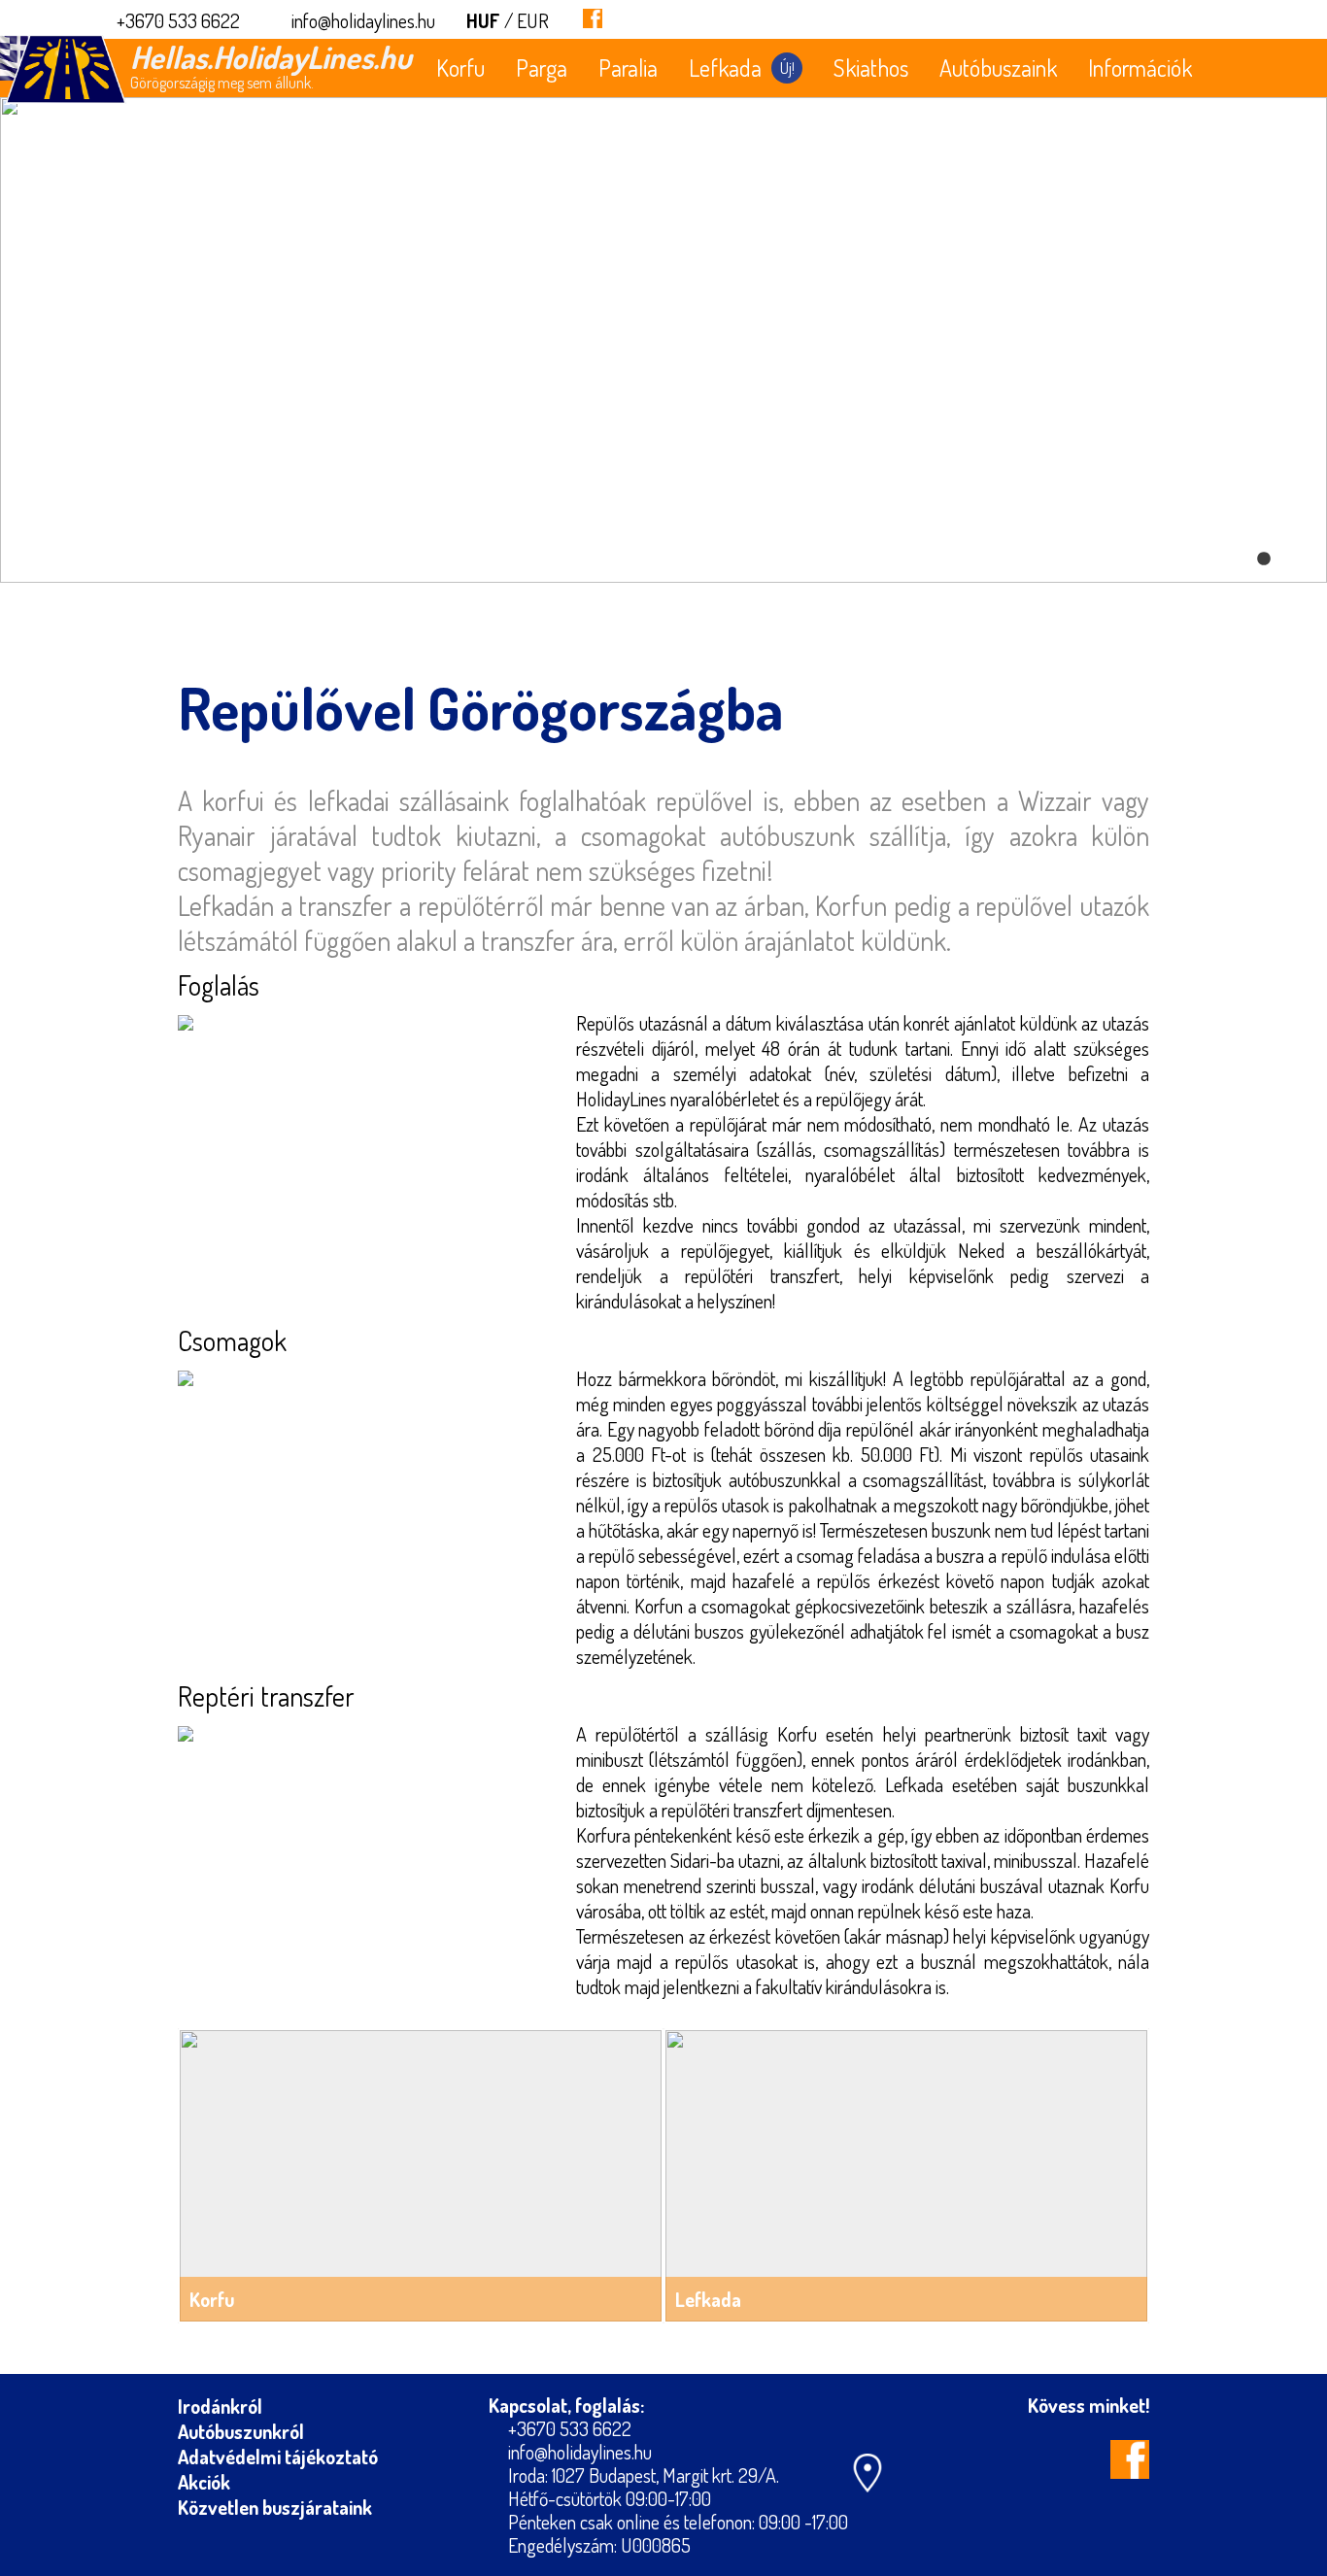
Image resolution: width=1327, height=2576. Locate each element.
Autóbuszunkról (241, 2431)
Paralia (628, 68)
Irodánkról (220, 2406)
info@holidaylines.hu (363, 20)
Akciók (204, 2482)
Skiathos (871, 68)
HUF (483, 20)
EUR (533, 20)
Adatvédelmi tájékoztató (278, 2457)
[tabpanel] (663, 340)
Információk (1140, 68)
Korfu (460, 68)
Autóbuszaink (998, 68)
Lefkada (742, 68)
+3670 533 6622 (178, 20)
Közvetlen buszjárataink (275, 2507)
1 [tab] (1264, 559)
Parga (542, 68)
